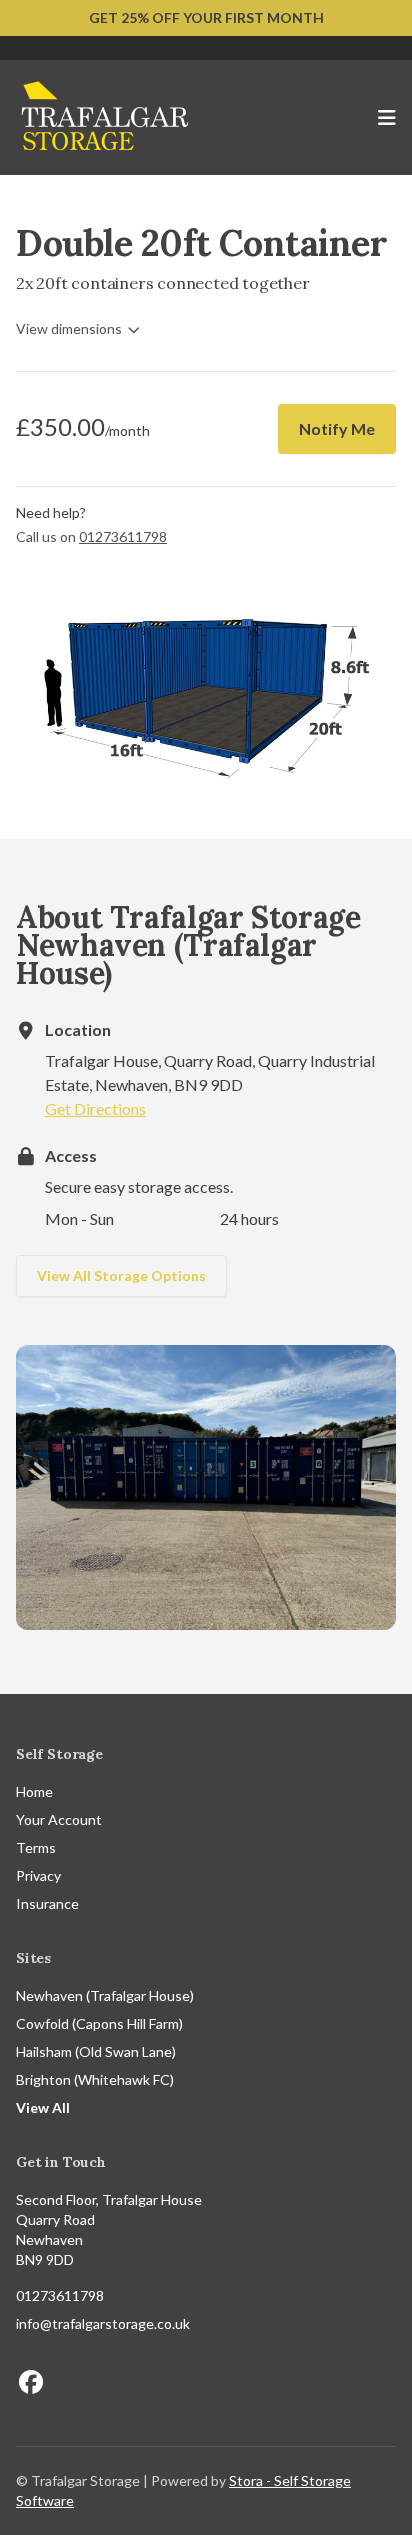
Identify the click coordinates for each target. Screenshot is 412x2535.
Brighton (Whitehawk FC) (95, 2079)
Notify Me (337, 428)
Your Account (59, 1819)
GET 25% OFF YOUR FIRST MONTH (206, 17)
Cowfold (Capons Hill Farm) (99, 2023)
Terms (36, 1847)
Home (34, 1791)
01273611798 (60, 2295)
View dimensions (69, 328)
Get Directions (95, 1108)
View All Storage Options (121, 1275)
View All (43, 2107)
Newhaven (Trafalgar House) (105, 1995)
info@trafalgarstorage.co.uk (103, 2323)
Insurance (47, 1903)
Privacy (38, 1875)
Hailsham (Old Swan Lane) (96, 2051)
